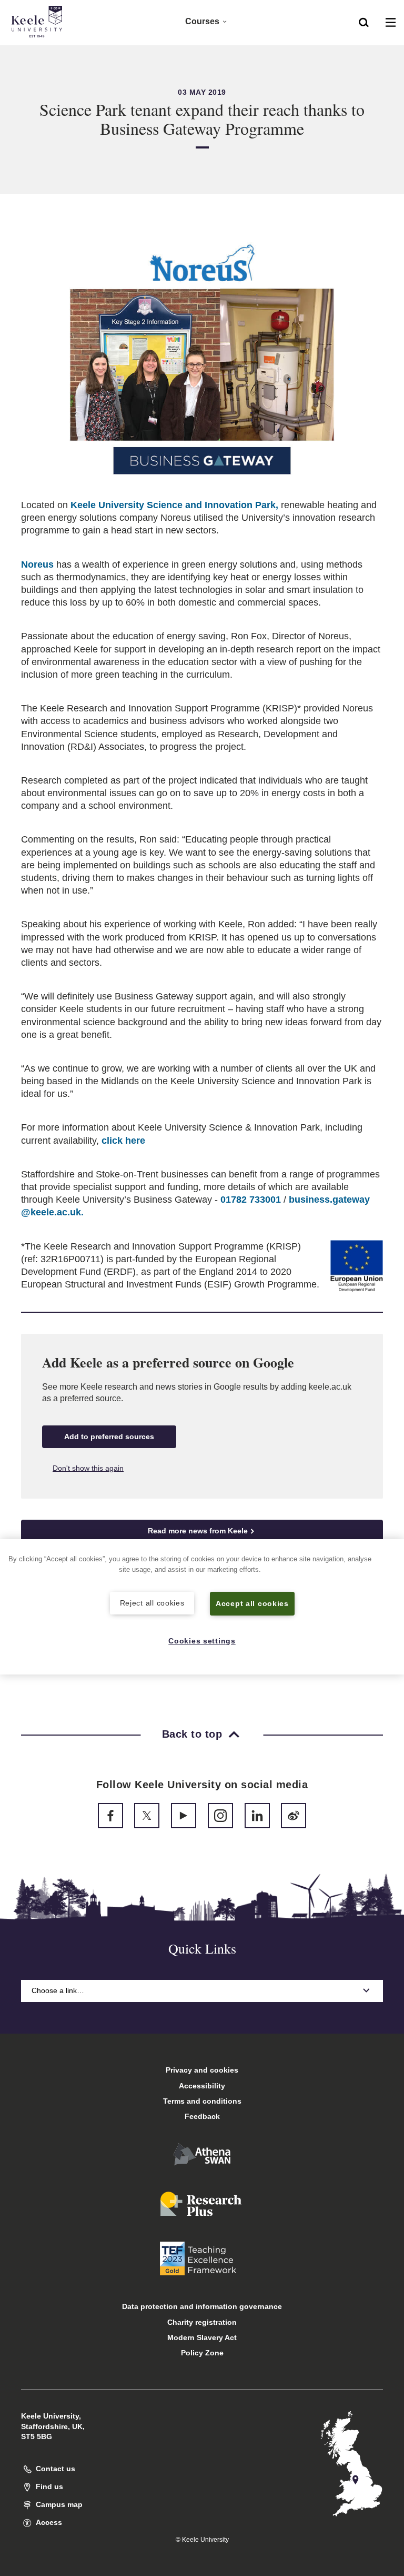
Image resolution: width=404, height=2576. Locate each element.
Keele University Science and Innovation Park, (174, 505)
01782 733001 (251, 1200)
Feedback (202, 2116)
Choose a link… (58, 1990)
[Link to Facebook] (110, 1816)
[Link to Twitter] (147, 1816)
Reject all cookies (152, 1603)
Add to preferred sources (109, 1436)
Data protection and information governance (202, 2306)
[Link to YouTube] (184, 1816)
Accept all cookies (252, 1603)
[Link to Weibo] (294, 1816)
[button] (364, 22)
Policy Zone (202, 2353)
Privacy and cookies (202, 2070)
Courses (202, 21)
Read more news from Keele (198, 1531)
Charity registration (202, 2322)
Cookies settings (202, 1641)
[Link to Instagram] (220, 1816)
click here (123, 1141)
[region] (202, 1607)
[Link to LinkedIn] (257, 1816)
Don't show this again (88, 1468)
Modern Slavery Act (202, 2337)
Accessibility (202, 2086)
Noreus (39, 564)
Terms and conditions (202, 2101)
